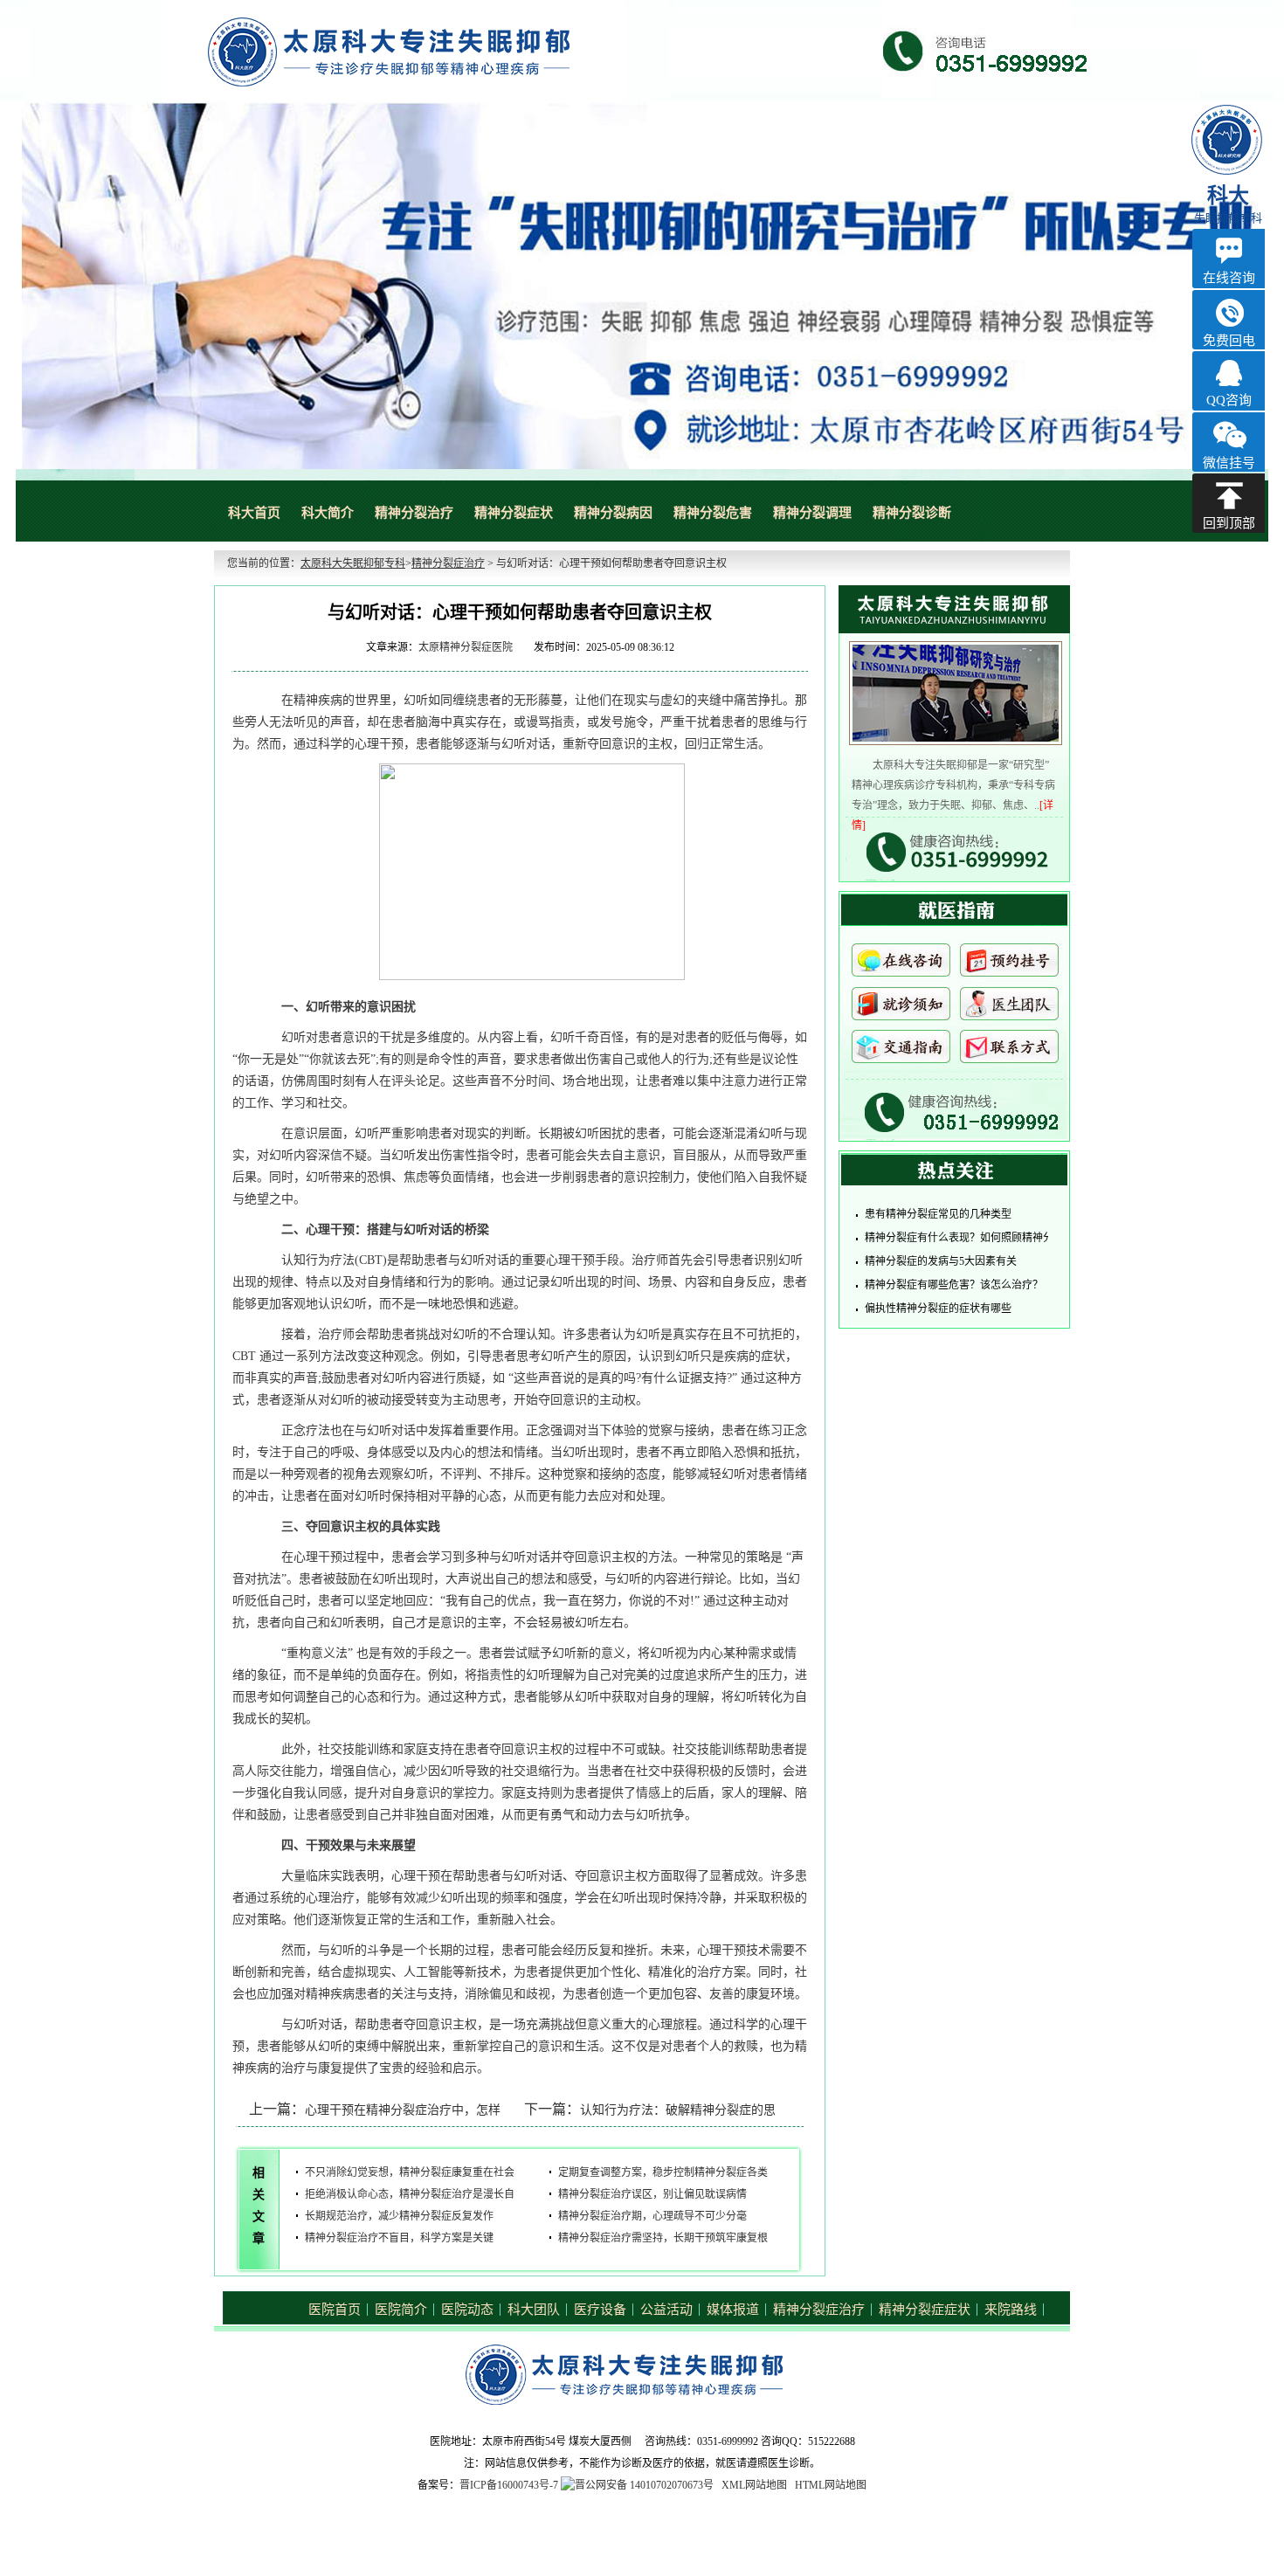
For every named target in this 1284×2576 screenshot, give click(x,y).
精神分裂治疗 (414, 513)
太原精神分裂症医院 (466, 647)
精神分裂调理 (812, 513)
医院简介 (401, 2310)
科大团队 (534, 2310)
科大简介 (328, 513)
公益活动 (666, 2310)
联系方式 (1009, 1051)
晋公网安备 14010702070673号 (644, 2485)
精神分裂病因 (613, 513)
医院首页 (335, 2310)
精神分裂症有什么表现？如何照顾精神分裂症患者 (980, 1238)
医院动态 (467, 2310)
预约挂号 (1009, 965)
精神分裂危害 (713, 513)
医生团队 (1009, 1008)
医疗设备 (600, 2310)
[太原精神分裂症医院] (642, 286)
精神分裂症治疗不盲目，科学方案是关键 (399, 2238)
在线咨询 (901, 965)
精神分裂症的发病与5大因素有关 (941, 1261)
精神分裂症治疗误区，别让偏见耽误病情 (652, 2194)
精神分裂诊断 (912, 513)
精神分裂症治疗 (448, 563)
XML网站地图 (754, 2485)
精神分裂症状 (514, 513)
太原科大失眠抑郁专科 (353, 563)
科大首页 (254, 513)
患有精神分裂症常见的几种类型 (938, 1214)
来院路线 (1011, 2310)
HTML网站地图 (831, 2485)
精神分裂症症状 (925, 2310)
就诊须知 (901, 1008)
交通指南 (901, 1051)
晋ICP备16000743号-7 (509, 2485)
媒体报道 (733, 2310)
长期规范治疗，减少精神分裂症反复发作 (399, 2216)
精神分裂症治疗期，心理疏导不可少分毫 (652, 2216)
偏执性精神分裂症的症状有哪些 (938, 1309)
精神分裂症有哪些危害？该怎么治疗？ (954, 1285)
